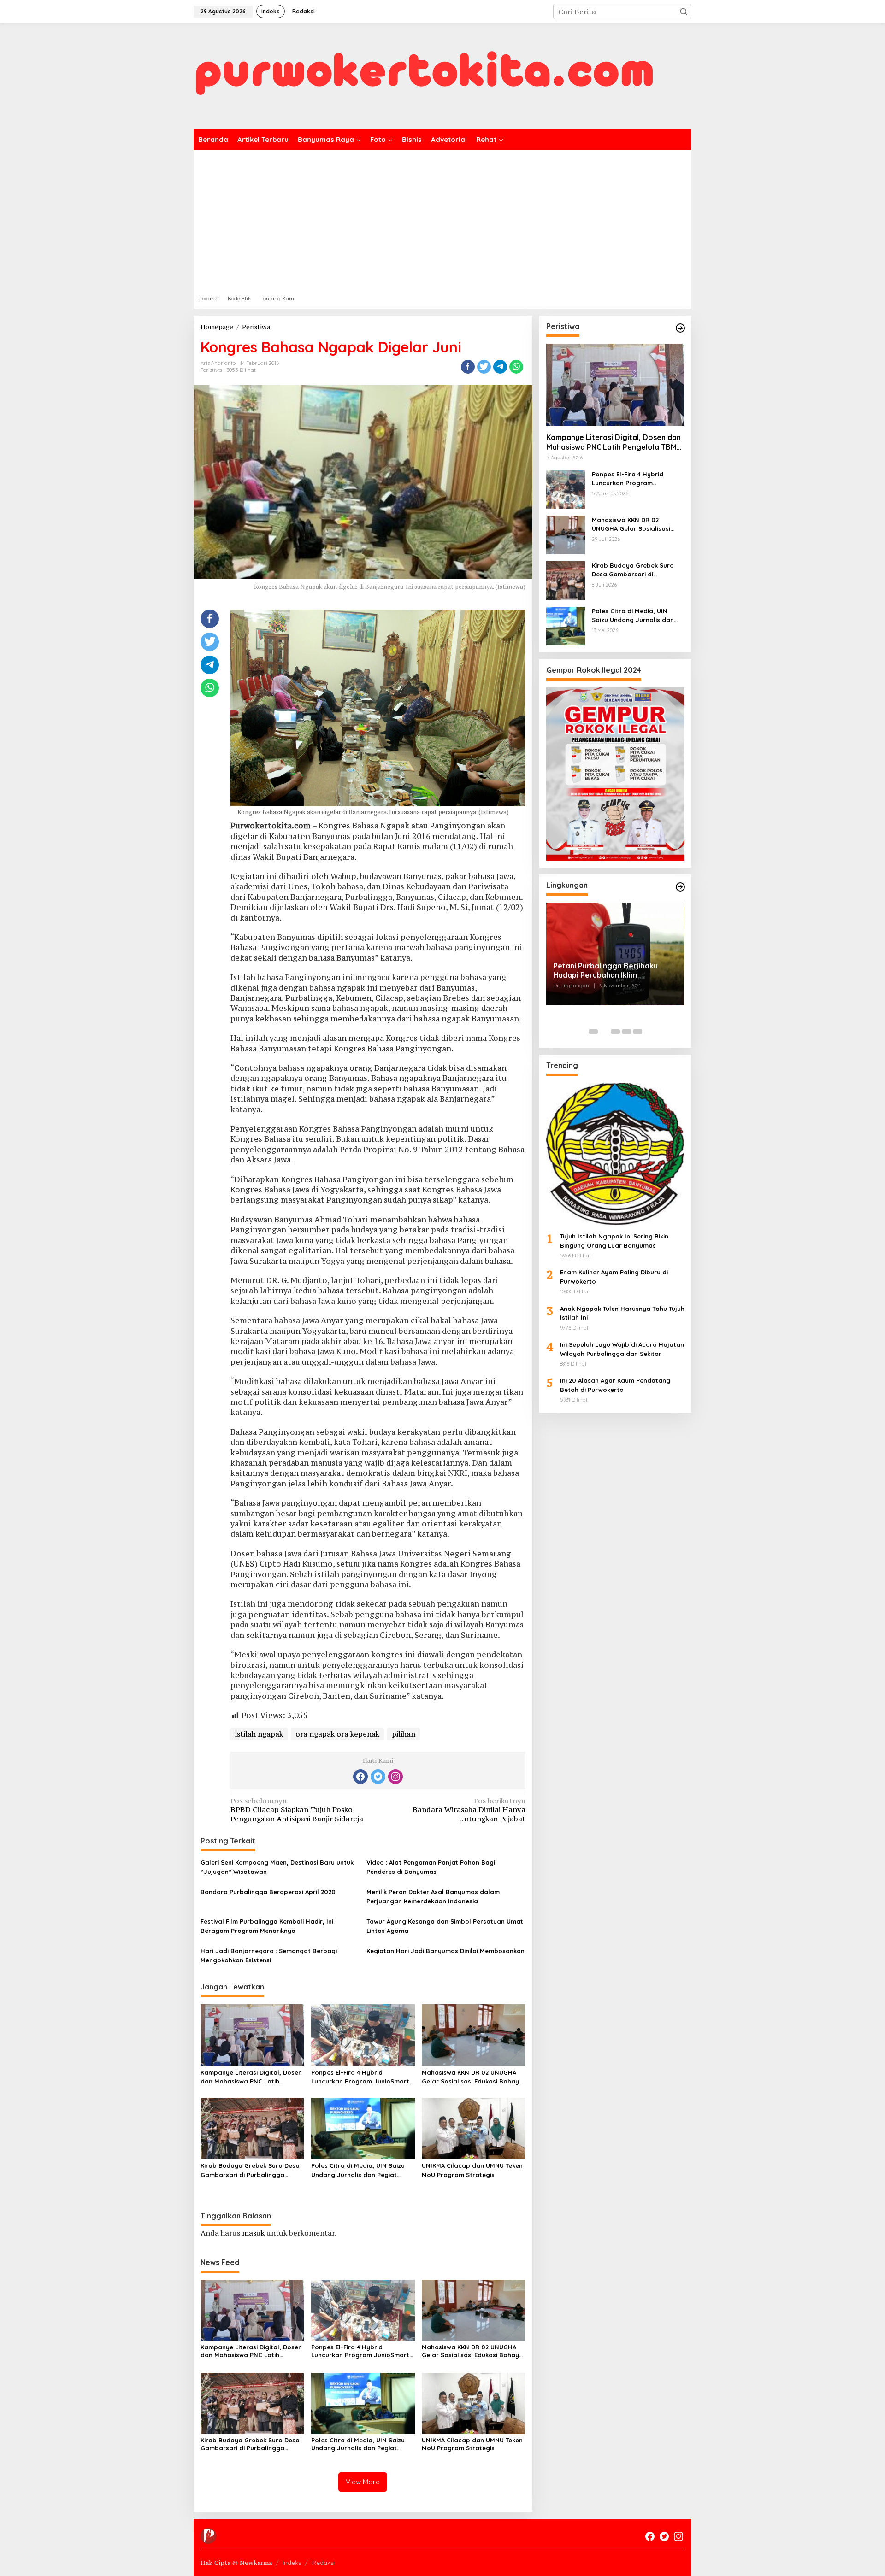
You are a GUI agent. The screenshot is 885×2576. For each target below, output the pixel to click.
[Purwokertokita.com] (424, 75)
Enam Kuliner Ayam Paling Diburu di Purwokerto (614, 1277)
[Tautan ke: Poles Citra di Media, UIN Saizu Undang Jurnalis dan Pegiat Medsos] (566, 625)
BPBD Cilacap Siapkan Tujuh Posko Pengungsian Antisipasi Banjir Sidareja (297, 1810)
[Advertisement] (442, 219)
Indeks (292, 2563)
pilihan (404, 1734)
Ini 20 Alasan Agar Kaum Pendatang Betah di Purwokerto (615, 1385)
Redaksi (323, 2563)
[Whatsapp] (516, 367)
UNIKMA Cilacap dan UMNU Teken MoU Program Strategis (472, 2170)
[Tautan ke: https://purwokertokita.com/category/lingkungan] (680, 887)
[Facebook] (360, 1777)
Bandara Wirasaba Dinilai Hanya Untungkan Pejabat (469, 1810)
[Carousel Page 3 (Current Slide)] (615, 1032)
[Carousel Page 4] (626, 1032)
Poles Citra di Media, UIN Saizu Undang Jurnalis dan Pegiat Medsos (358, 2171)
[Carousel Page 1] (593, 1032)
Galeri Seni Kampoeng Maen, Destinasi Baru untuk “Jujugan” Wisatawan (277, 1867)
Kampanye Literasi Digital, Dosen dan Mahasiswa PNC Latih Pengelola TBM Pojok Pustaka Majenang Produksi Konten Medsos (251, 2077)
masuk (253, 2233)
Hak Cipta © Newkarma (236, 2563)
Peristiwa (211, 370)
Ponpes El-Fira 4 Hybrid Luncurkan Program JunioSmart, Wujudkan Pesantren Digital (361, 2077)
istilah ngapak (259, 1734)
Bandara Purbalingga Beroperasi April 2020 (268, 1892)
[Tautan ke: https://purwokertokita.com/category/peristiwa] (680, 328)
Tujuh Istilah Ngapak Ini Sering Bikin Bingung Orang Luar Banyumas (614, 1241)
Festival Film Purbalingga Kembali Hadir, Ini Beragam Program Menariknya (267, 1926)
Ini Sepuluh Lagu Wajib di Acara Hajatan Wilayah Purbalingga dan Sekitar (622, 1349)
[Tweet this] (484, 367)
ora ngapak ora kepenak (337, 1734)
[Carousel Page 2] (604, 1032)
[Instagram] (395, 1777)
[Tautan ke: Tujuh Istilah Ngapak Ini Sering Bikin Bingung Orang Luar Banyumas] (615, 1154)
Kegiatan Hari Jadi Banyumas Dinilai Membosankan (445, 1951)
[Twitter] (378, 1777)
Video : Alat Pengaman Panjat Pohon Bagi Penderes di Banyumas (431, 1867)
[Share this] (468, 367)
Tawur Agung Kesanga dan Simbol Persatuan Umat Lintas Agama (445, 1926)
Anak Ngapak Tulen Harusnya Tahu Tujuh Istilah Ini (622, 1313)
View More (363, 2482)
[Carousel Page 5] (637, 1032)
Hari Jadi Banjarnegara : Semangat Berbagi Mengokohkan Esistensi (269, 1955)
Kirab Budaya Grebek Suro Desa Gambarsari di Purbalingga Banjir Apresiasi (250, 2171)
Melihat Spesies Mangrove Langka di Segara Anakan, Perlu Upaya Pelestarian (615, 972)
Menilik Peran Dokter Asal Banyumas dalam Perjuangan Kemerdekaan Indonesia (433, 1896)
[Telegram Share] (500, 367)
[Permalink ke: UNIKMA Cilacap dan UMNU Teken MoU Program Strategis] (474, 2128)
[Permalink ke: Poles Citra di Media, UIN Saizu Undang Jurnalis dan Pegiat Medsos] (363, 2128)
